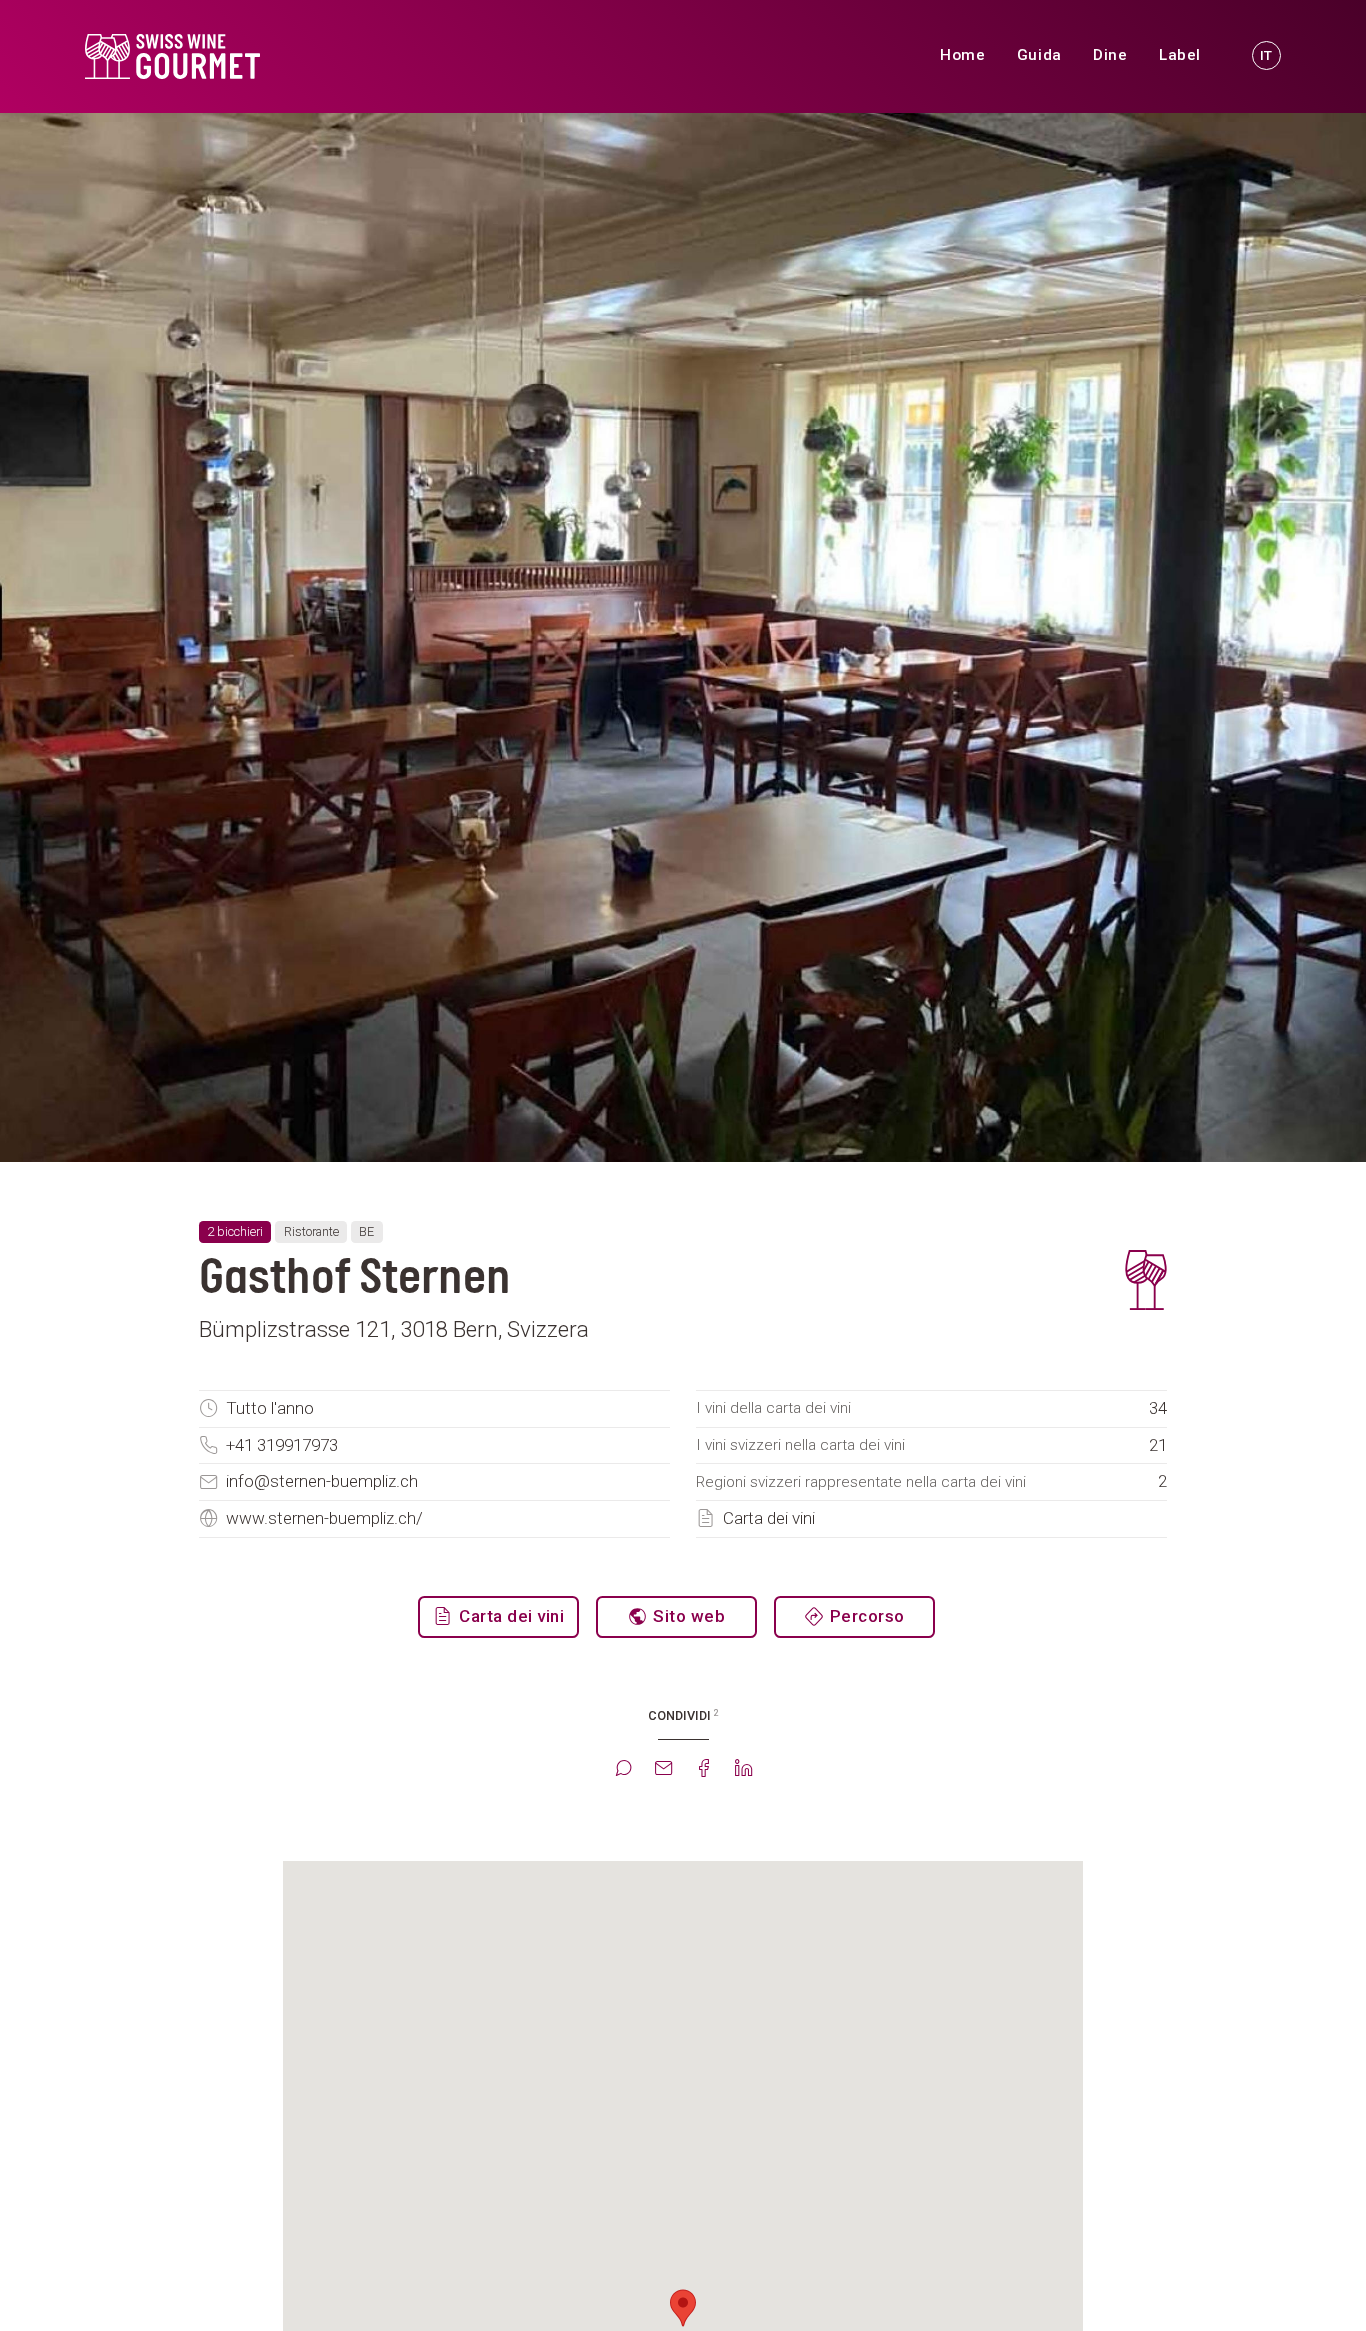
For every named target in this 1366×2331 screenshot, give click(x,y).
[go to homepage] (255, 56)
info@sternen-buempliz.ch (322, 1481)
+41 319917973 (282, 1445)
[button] (683, 2308)
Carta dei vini (769, 1518)
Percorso (865, 1616)
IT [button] (1266, 55)
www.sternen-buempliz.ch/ (324, 1518)
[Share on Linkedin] (743, 1770)
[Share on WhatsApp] (623, 1770)
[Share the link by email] (663, 1770)
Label (1179, 55)
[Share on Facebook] (703, 1770)
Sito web (687, 1616)
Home (962, 55)
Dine (1110, 55)
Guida (1039, 55)
